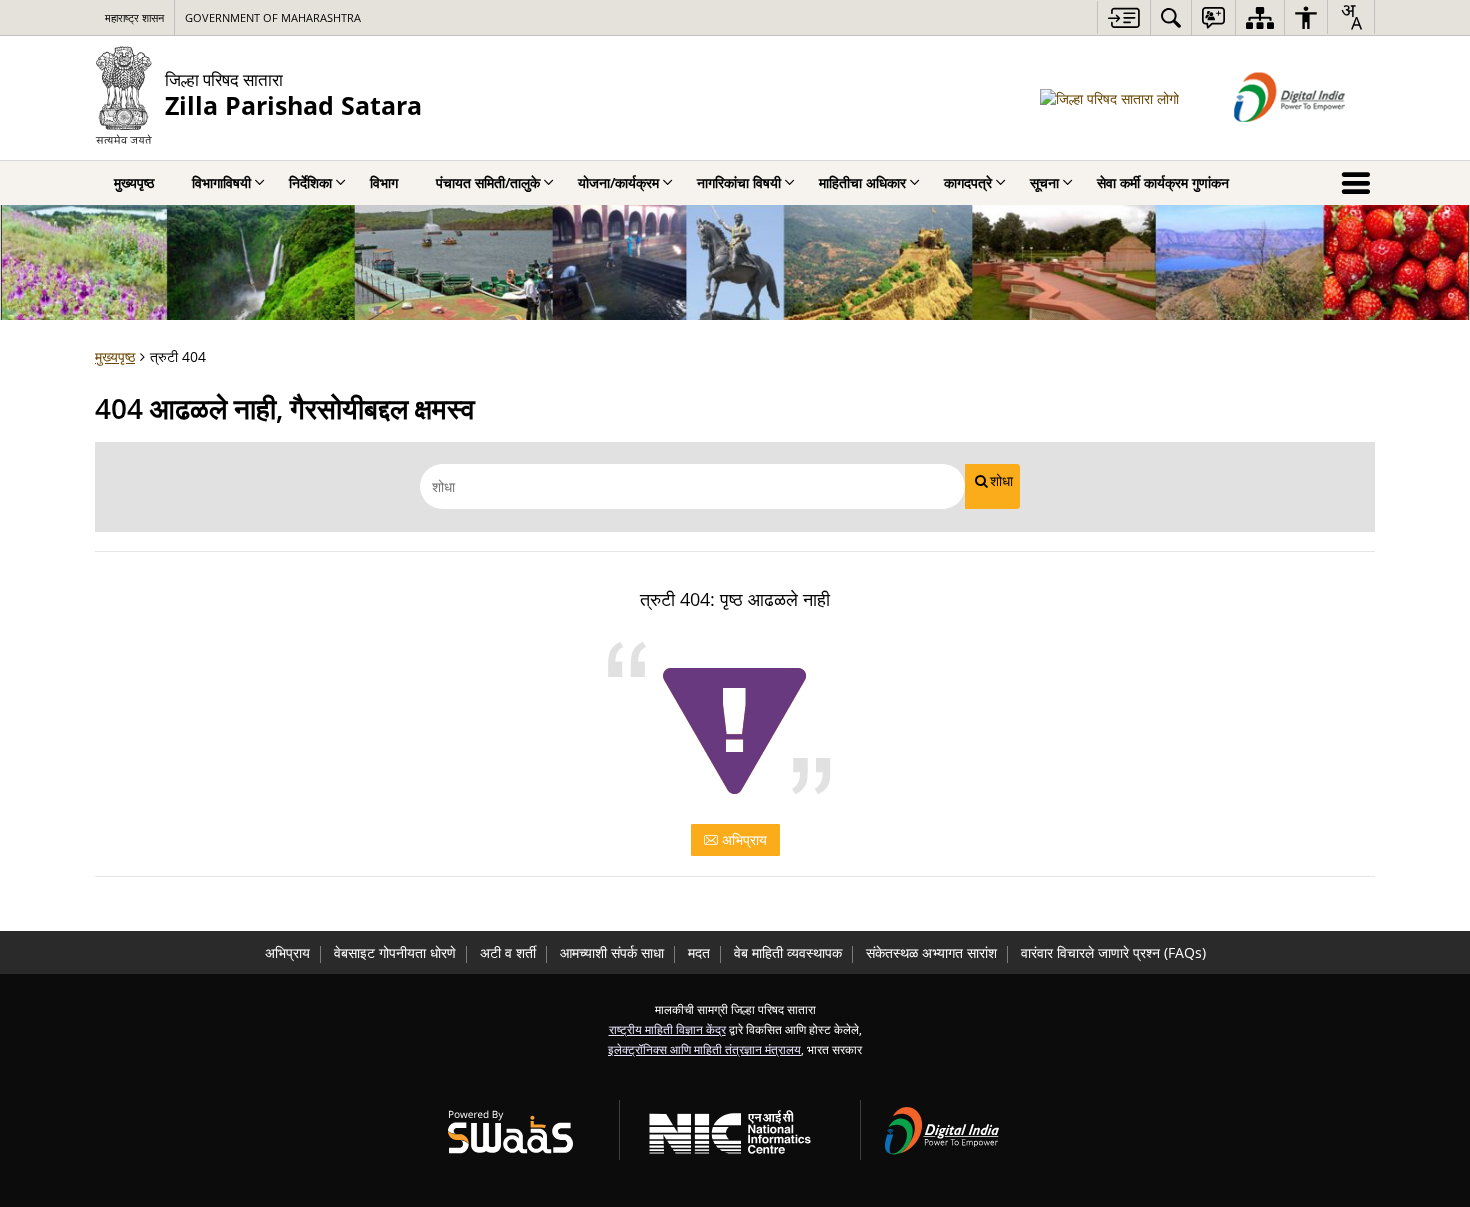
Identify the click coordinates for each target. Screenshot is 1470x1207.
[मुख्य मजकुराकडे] (1123, 17)
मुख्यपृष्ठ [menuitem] (134, 182)
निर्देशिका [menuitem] (310, 182)
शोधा (1001, 481)
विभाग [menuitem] (384, 182)
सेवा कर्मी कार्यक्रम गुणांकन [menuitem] (1163, 182)
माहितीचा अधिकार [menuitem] (862, 182)
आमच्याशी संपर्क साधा (612, 952)
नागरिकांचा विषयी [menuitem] (739, 182)
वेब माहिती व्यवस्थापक (788, 952)
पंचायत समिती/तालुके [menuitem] (488, 182)
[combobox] (1351, 17)
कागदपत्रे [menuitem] (968, 182)
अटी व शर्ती (508, 952)
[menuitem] (1171, 17)
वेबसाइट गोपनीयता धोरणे (395, 952)
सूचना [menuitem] (1044, 182)
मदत (699, 952)
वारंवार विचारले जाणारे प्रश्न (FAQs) (1113, 952)
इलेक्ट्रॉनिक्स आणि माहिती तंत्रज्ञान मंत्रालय (704, 1049)
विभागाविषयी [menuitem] (221, 182)
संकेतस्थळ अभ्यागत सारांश (931, 952)
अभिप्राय (742, 839)
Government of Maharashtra (273, 17)
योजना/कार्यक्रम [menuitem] (618, 182)
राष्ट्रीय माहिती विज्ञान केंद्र (667, 1029)
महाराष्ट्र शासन (134, 17)
